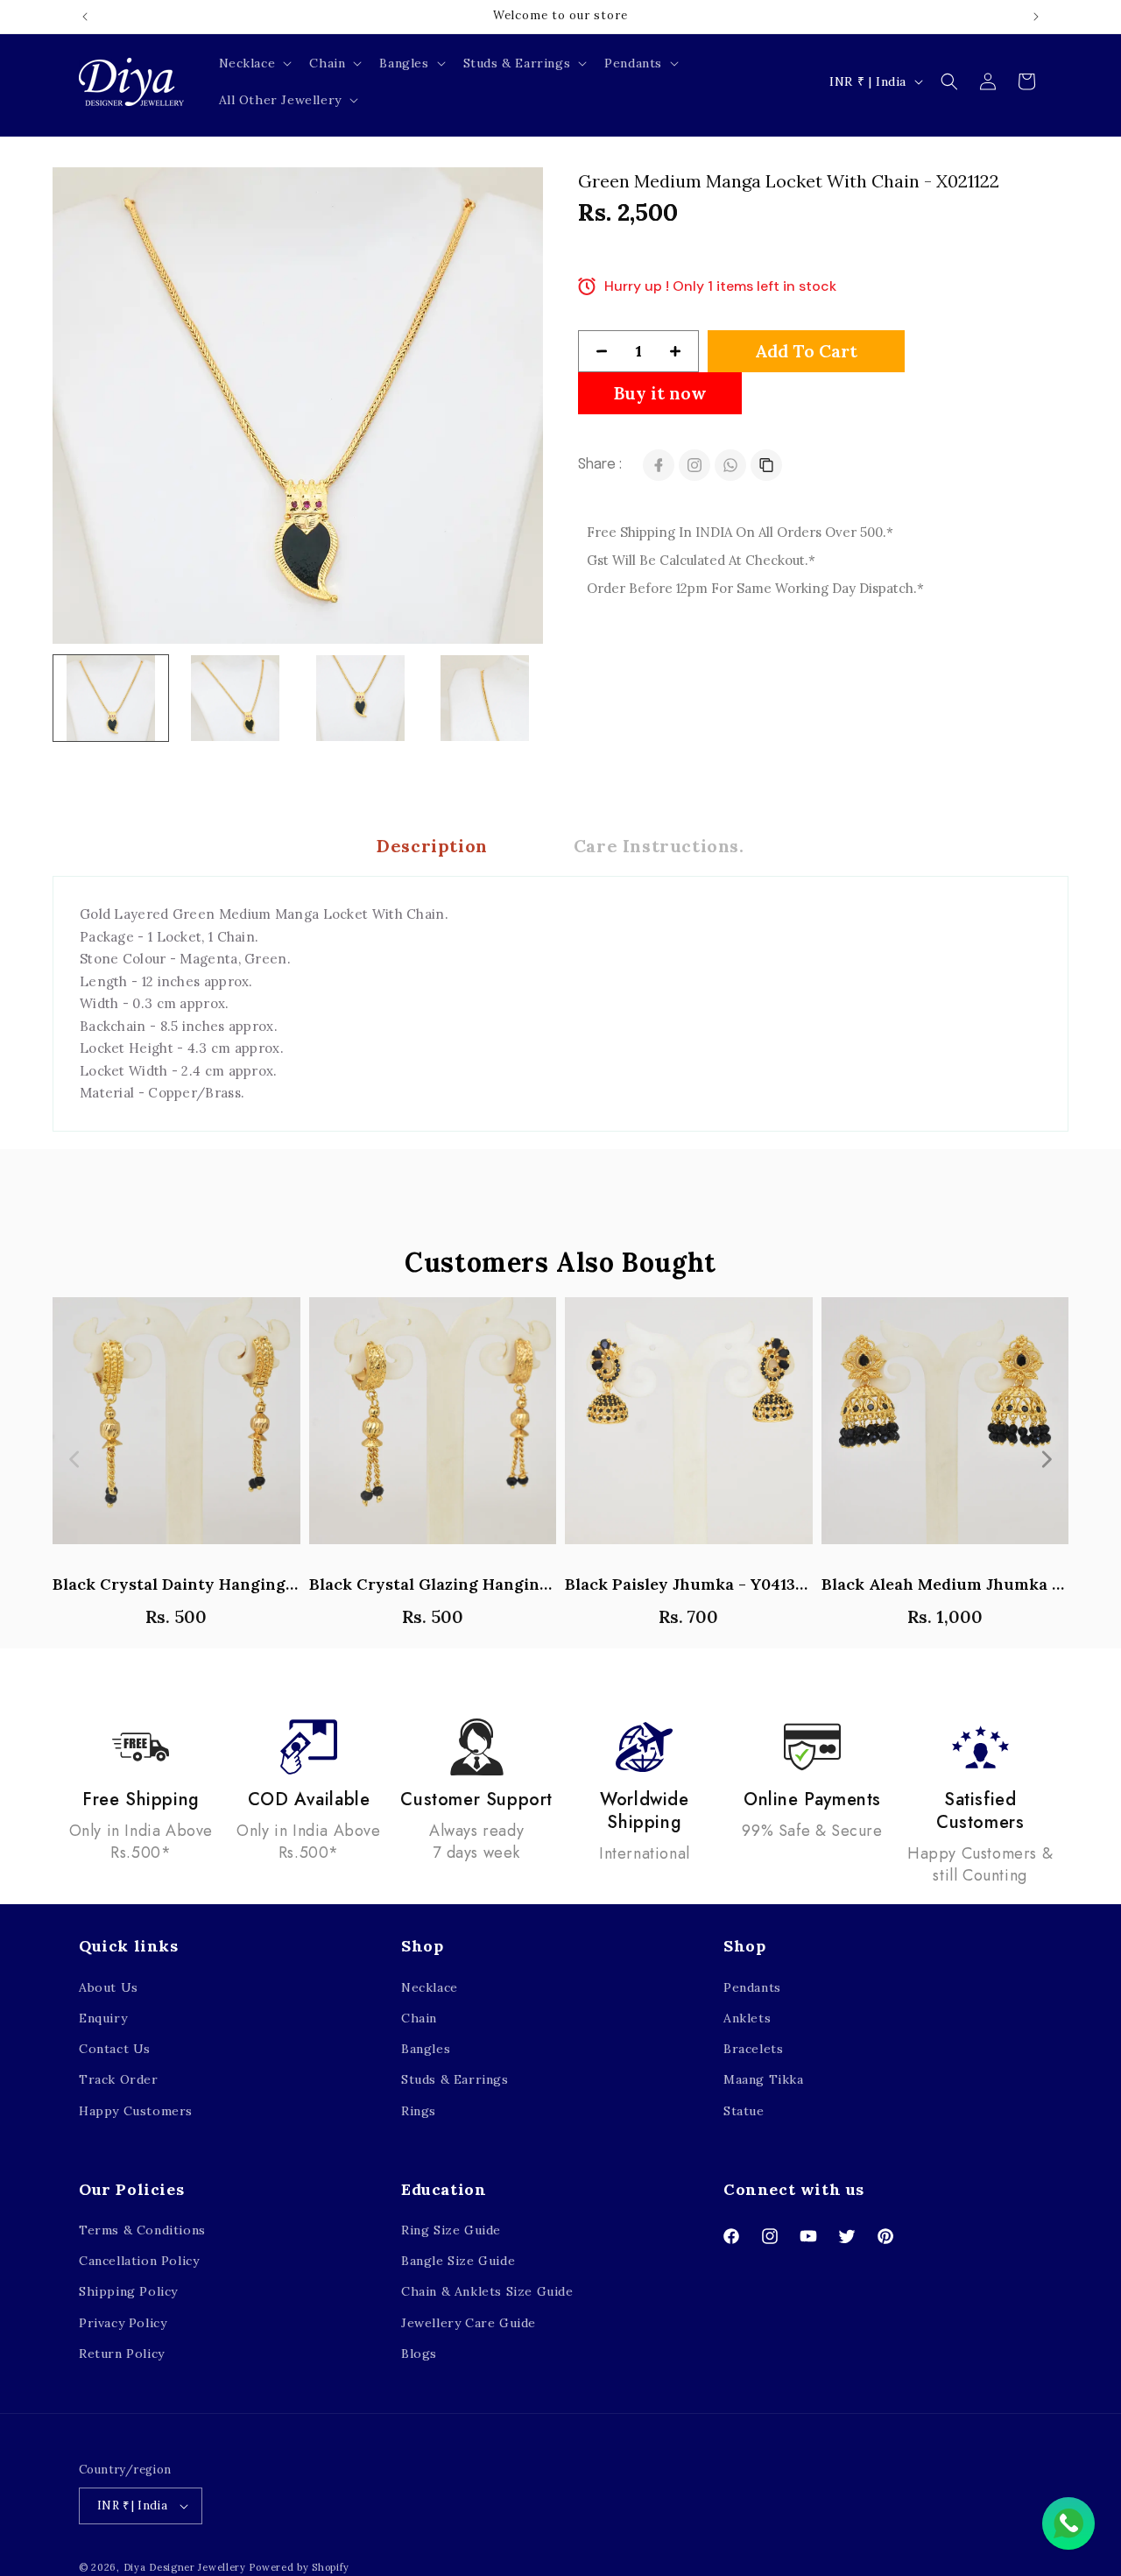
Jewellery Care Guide (469, 2323)
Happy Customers (136, 2111)
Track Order (119, 2079)
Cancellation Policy (139, 2261)
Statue (744, 2111)
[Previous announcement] (85, 17)
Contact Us (115, 2049)
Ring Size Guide (451, 2230)
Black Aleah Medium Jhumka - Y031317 (945, 1584)
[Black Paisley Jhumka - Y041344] (689, 1430)
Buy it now (660, 393)
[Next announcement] (1036, 17)
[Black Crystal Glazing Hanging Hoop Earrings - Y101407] (433, 1430)
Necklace (430, 1987)
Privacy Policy (123, 2323)
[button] (254, 63)
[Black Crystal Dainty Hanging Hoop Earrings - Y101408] (176, 1430)
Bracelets (753, 2049)
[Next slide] (1046, 1459)
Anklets (747, 2018)
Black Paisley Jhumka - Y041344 (689, 1584)
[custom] (694, 465)
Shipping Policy (128, 2292)
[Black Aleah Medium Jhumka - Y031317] (945, 1430)
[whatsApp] (730, 465)
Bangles (426, 2049)
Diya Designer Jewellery (185, 2567)
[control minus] (595, 351)
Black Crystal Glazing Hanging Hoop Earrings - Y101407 (433, 1584)
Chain (419, 2018)
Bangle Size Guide (458, 2261)
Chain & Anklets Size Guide (487, 2292)
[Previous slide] (75, 1459)
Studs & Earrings (455, 2079)
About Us (109, 1987)
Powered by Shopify (299, 2567)
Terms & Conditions (142, 2230)
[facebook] (659, 465)
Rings (419, 2111)
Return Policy (122, 2354)
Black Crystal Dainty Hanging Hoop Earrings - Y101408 (176, 1584)
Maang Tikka (764, 2079)
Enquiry (103, 2018)
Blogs (419, 2354)
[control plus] (682, 351)
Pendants (752, 1987)
